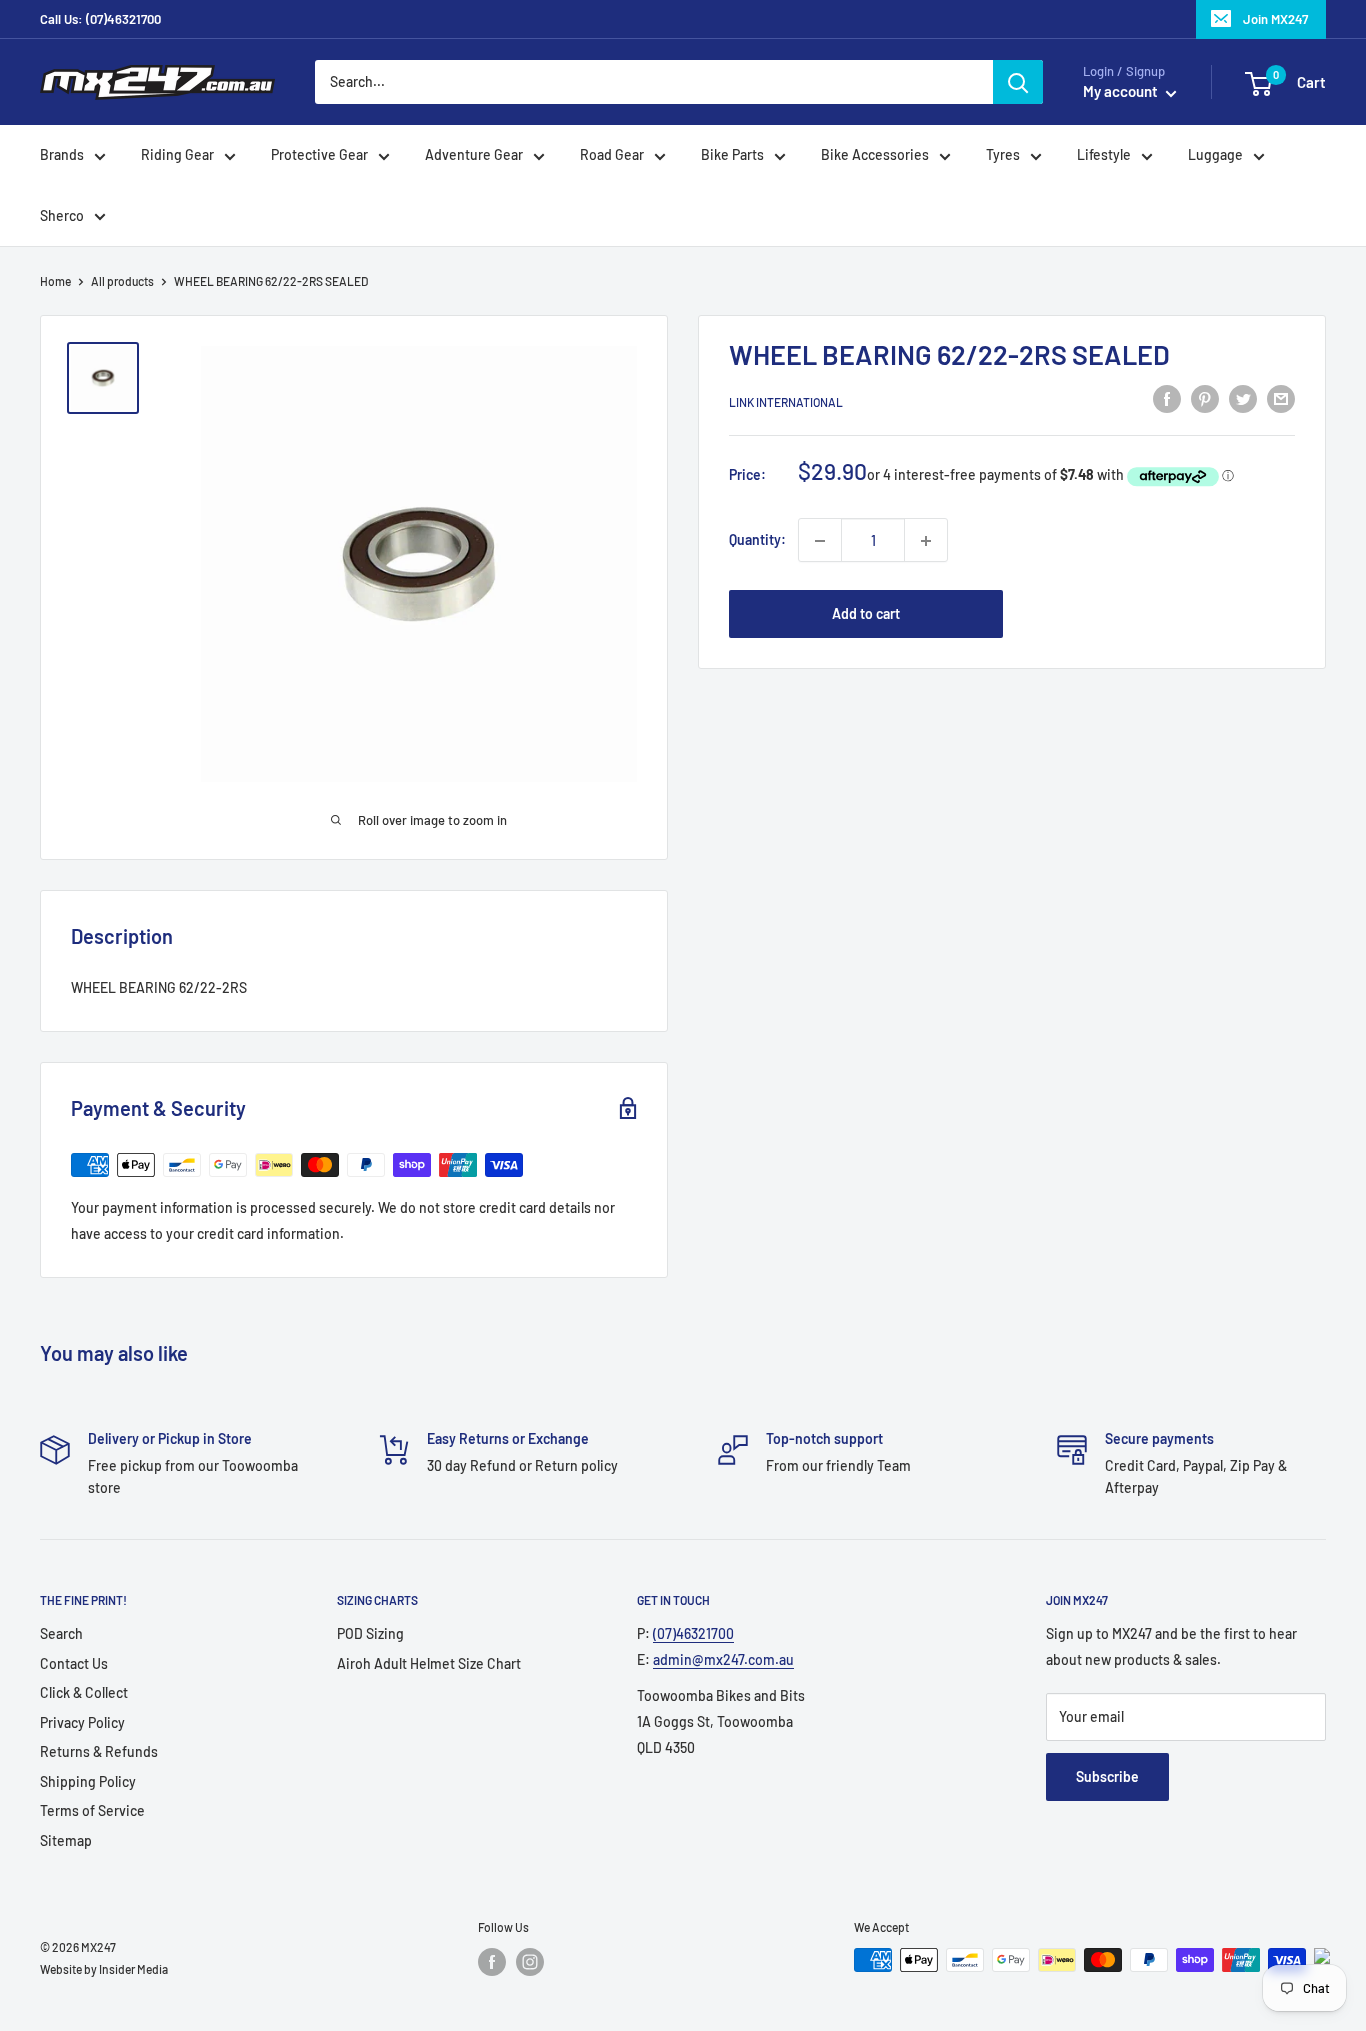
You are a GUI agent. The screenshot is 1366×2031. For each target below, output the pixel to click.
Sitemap (66, 1840)
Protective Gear (319, 155)
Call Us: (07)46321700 (100, 19)
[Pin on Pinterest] (1205, 399)
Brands (62, 155)
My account (1122, 92)
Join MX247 (1275, 19)
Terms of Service (92, 1810)
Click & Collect (84, 1692)
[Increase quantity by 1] (926, 541)
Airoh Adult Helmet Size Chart (429, 1663)
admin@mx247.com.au (723, 1659)
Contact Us (74, 1663)
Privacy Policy (82, 1722)
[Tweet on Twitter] (1243, 399)
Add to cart (866, 614)
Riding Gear (177, 155)
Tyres (1003, 155)
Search (61, 1633)
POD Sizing (370, 1633)
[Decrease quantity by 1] (820, 541)
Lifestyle (1104, 155)
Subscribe (1107, 1776)
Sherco (62, 215)
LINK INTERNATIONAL (786, 402)
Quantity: (757, 540)
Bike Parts (732, 155)
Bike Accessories (875, 155)
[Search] (1018, 82)
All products (122, 281)
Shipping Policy (88, 1781)
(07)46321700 (693, 1633)
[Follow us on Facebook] (492, 1962)
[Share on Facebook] (1167, 399)
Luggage (1215, 155)
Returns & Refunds (99, 1751)
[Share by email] (1281, 399)
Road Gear (612, 155)
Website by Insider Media (104, 1969)
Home (55, 281)
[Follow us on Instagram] (530, 1962)
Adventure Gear (474, 155)
